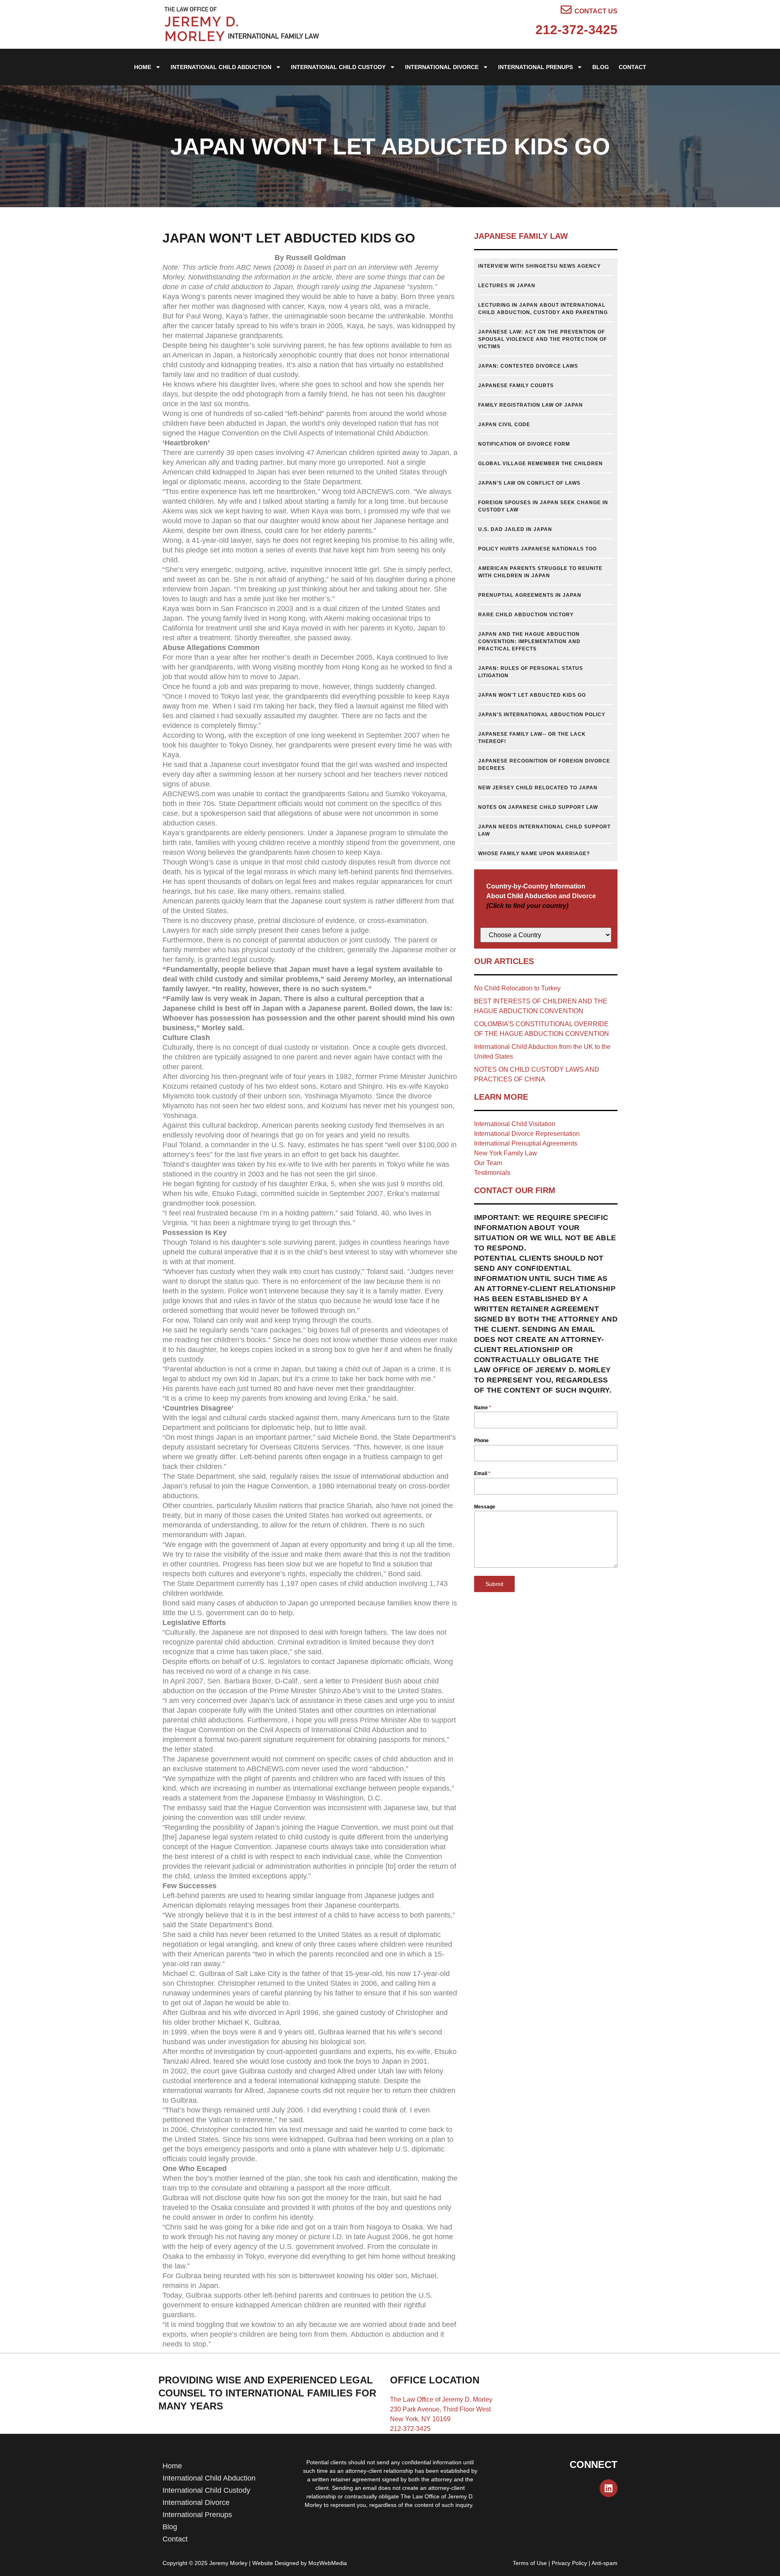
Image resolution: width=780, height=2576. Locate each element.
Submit (494, 1584)
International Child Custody (338, 67)
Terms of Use (530, 2563)
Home (143, 67)
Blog (601, 67)
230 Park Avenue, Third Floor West (440, 2409)
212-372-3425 (576, 30)
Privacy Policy (569, 2563)
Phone (481, 1441)
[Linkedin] (609, 2488)
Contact (633, 67)
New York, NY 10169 (420, 2419)
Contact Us (596, 11)
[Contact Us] (566, 10)
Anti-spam (604, 2563)
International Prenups (535, 67)
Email (482, 1473)
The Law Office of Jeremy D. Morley (441, 2399)
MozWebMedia (328, 2563)
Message (485, 1507)
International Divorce (442, 67)
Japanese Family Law (521, 236)
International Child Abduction (221, 67)
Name (483, 1408)
